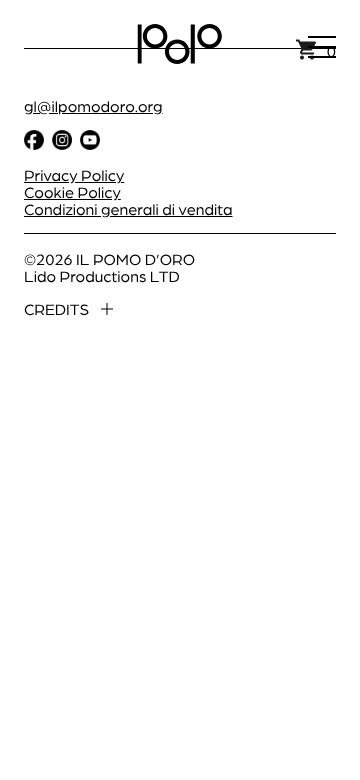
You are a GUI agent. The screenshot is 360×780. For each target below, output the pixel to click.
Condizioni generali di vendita (128, 208)
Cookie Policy (72, 191)
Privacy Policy (74, 174)
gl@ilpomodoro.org (93, 105)
